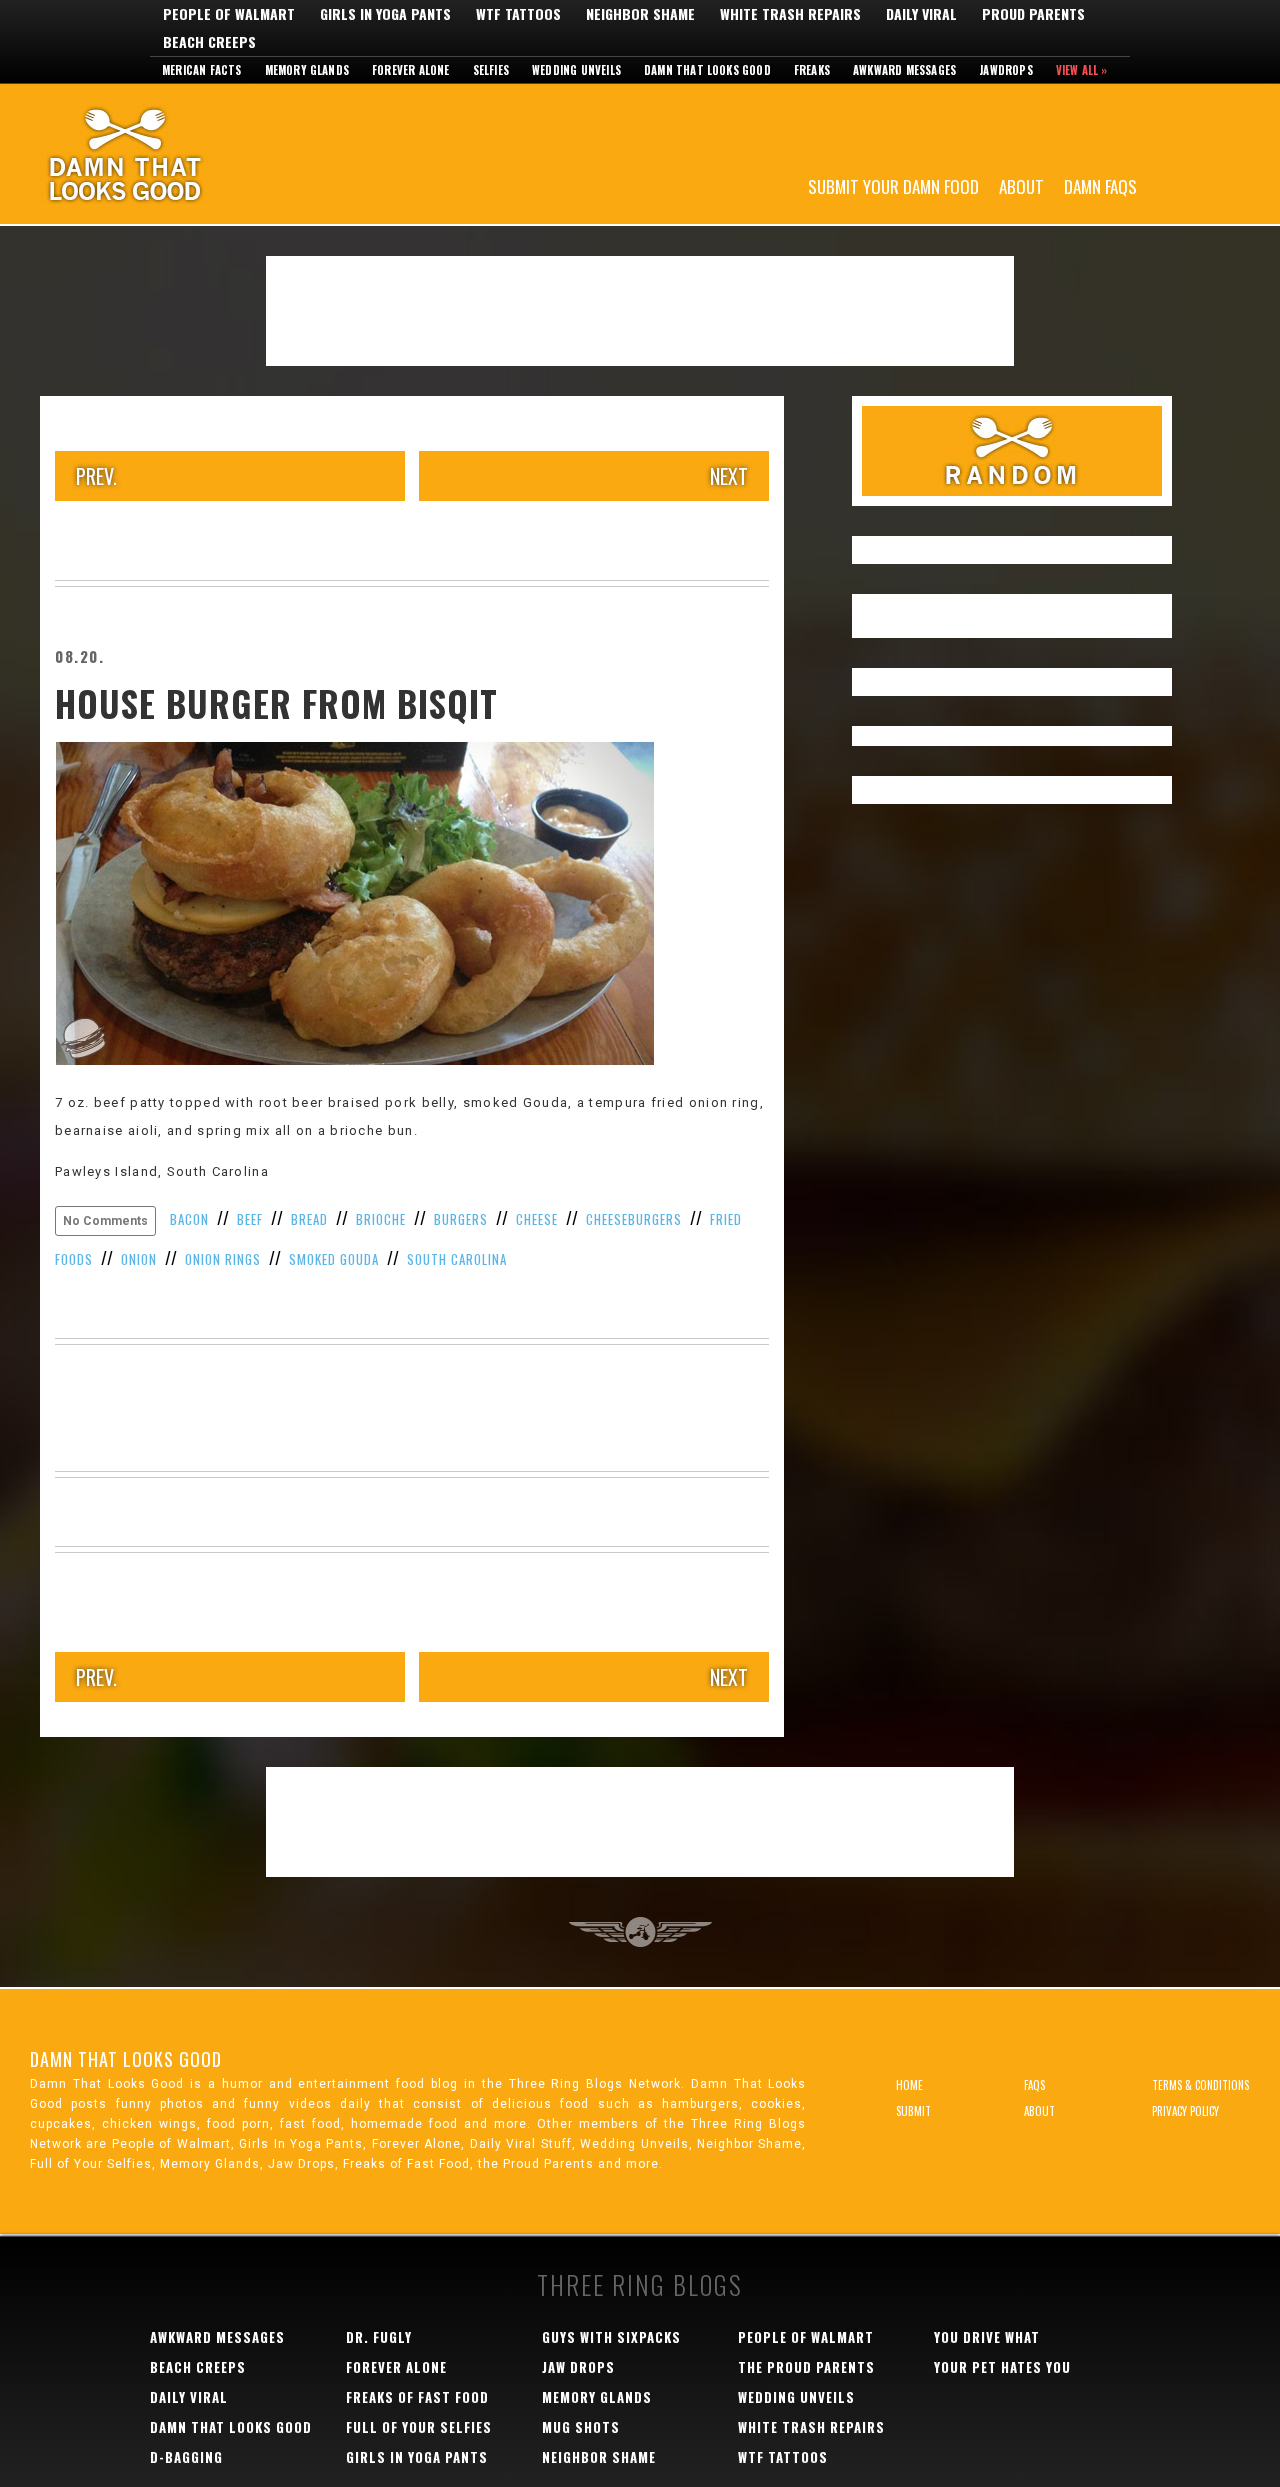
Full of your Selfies (419, 2427)
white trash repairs (811, 2427)
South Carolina (457, 1259)
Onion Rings (223, 1259)
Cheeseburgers (634, 1219)
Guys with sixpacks (611, 2337)
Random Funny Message (1012, 451)
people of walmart (806, 2337)
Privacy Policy (1185, 2111)
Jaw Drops (578, 2367)
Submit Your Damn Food (893, 185)
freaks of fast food (417, 2397)
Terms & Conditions (1200, 2085)
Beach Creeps (209, 42)
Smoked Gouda (334, 1259)
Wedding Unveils (576, 70)
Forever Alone (411, 70)
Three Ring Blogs (640, 2284)
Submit (913, 2111)
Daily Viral (921, 14)
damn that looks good (231, 2427)
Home (909, 2085)
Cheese (537, 1219)
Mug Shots (581, 2427)
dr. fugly (379, 2337)
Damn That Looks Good (160, 154)
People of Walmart (229, 14)
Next (729, 476)
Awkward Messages (904, 70)
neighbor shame (599, 2457)
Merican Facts (202, 70)
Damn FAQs (1100, 185)
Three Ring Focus (640, 1932)
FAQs (1034, 2085)
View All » (1082, 70)
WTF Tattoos (518, 14)
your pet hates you (1002, 2367)
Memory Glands (307, 70)
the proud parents (806, 2367)
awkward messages (217, 2337)
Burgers (461, 1219)
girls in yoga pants (417, 2457)
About (1021, 185)
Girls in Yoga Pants (385, 14)
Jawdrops (1006, 70)
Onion (139, 1259)
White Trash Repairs (790, 14)
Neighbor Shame (640, 14)
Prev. (96, 476)
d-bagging (186, 2457)
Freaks (812, 70)
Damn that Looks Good (707, 70)
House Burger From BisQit (276, 703)
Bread (309, 1219)
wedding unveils (796, 2397)
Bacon (189, 1219)
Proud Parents (1033, 14)
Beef (250, 1219)
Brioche (381, 1219)
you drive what (987, 2337)
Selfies (491, 70)
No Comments (105, 1221)
